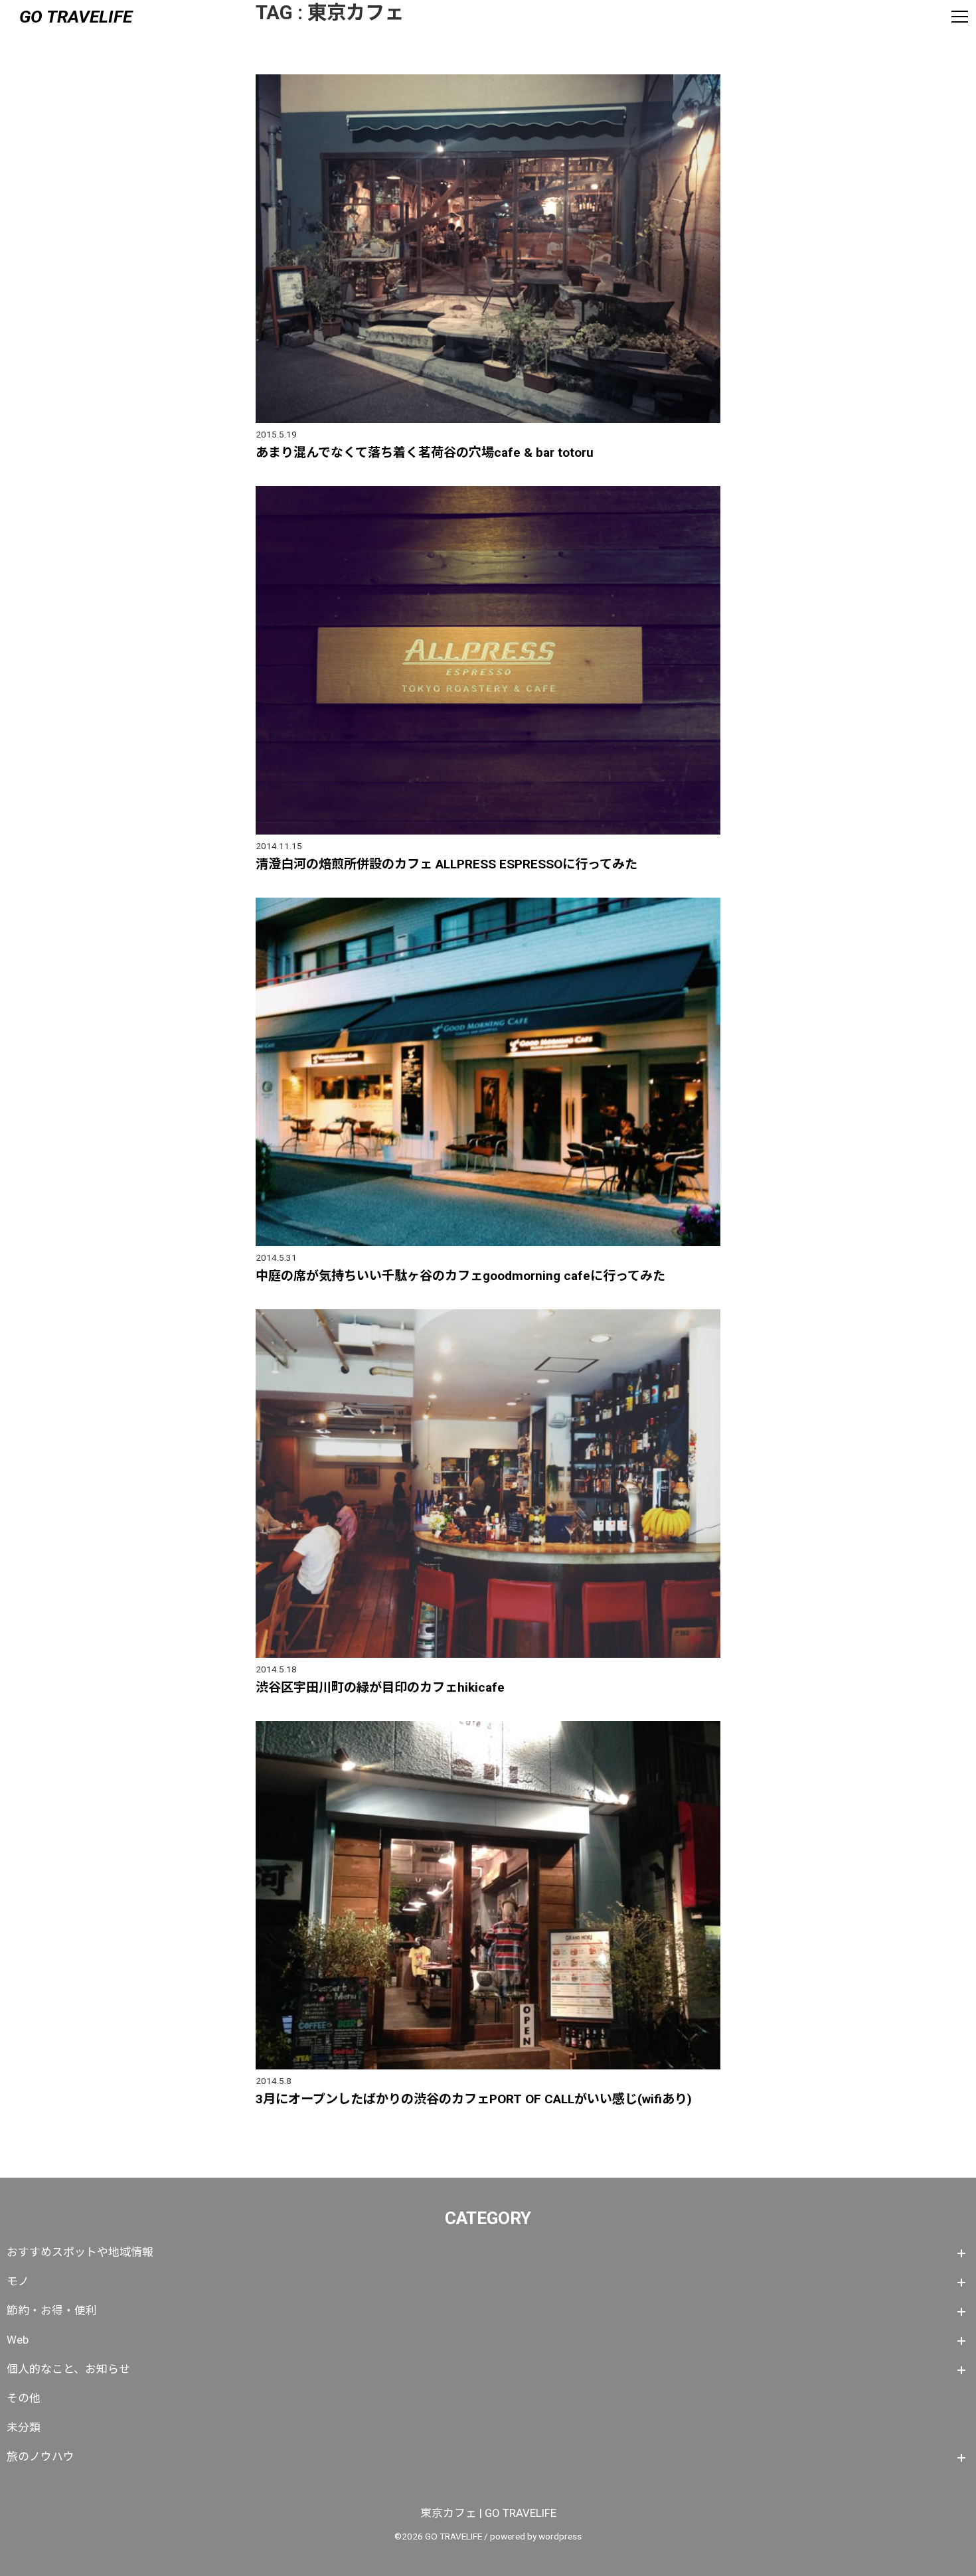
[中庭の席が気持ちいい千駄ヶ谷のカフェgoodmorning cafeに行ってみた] (488, 903)
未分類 (24, 2427)
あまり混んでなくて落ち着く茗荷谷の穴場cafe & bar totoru (425, 452)
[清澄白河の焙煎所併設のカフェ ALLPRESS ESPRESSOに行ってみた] (488, 491)
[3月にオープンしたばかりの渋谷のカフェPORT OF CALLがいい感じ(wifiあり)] (488, 1726)
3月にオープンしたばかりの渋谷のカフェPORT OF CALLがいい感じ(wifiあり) (474, 2099)
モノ (18, 2281)
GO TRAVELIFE (76, 16)
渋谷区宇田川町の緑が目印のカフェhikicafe (380, 1687)
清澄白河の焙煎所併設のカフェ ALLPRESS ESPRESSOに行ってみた (447, 864)
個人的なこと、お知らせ (68, 2369)
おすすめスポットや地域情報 (80, 2252)
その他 (24, 2398)
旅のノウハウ (41, 2456)
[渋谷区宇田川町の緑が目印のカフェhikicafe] (488, 1314)
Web (18, 2340)
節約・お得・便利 (52, 2310)
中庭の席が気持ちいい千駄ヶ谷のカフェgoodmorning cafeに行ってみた (460, 1276)
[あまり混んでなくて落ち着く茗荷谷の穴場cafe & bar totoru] (488, 79)
